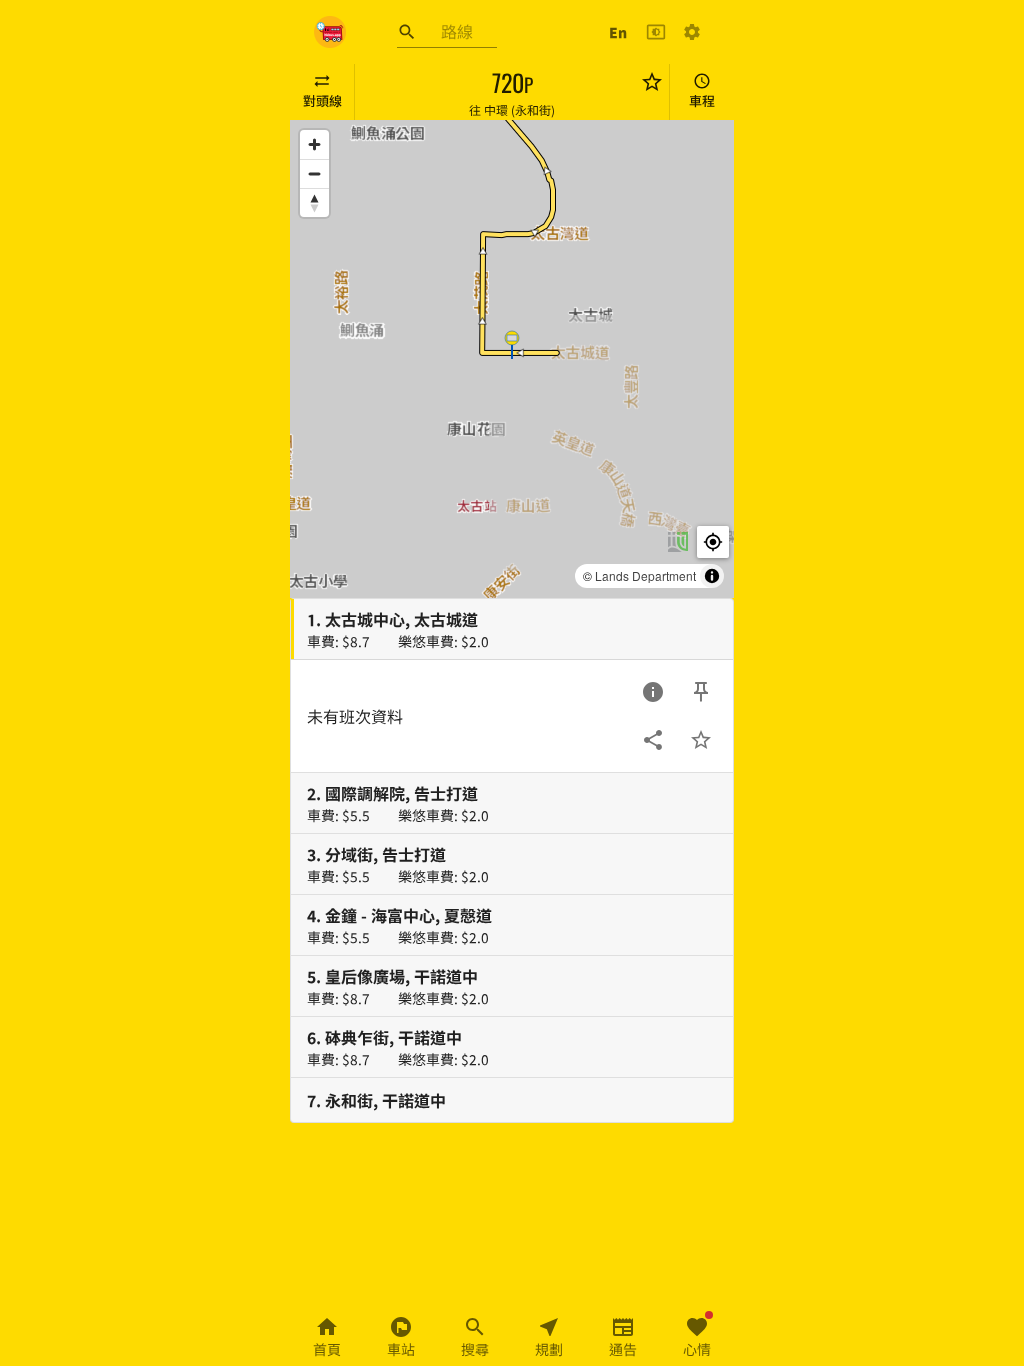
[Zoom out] (314, 173)
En (618, 32)
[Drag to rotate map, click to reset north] (314, 202)
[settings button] (692, 32)
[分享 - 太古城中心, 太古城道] (653, 740)
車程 (702, 100)
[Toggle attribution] (712, 576)
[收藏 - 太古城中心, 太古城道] (701, 740)
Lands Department (645, 575)
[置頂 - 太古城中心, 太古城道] (701, 692)
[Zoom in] (314, 144)
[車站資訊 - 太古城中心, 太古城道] (653, 692)
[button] (512, 344)
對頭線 (322, 100)
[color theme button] (656, 32)
